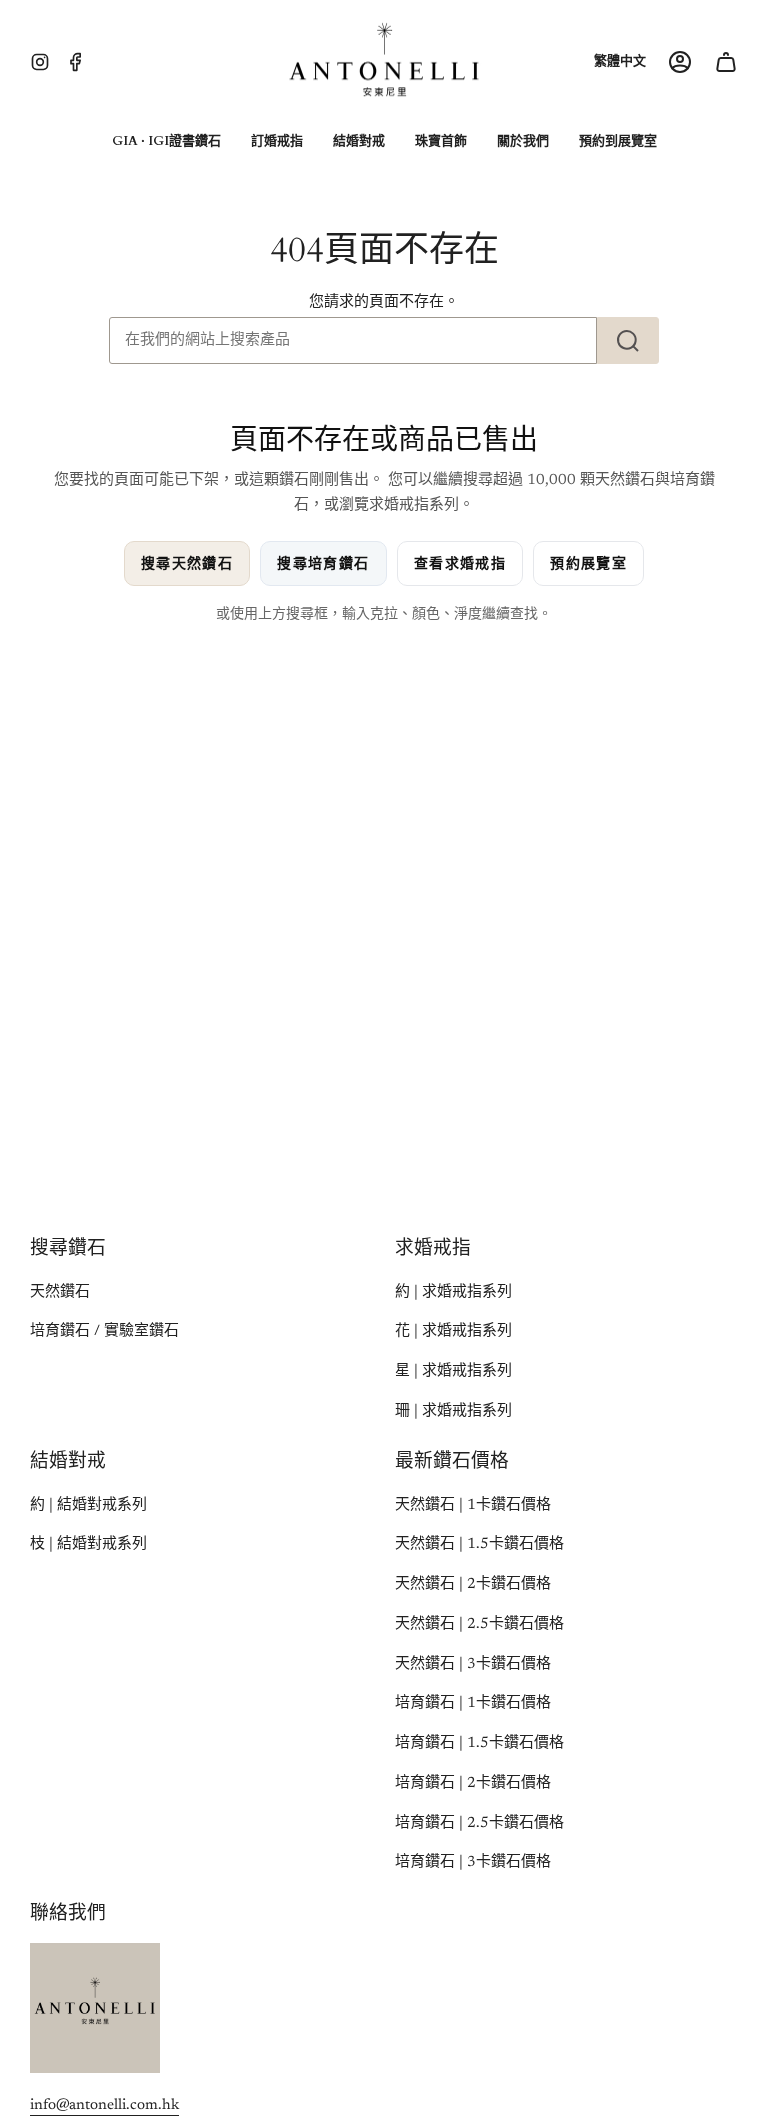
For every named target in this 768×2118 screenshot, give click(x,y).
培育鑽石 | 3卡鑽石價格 (473, 1862)
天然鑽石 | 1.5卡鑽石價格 (479, 1544)
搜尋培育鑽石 (323, 563)
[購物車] (726, 62)
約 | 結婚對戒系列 (88, 1505)
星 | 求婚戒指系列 (453, 1371)
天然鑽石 (60, 1292)
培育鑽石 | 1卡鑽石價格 (473, 1703)
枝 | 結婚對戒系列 (88, 1544)
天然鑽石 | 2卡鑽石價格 (473, 1584)
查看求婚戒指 (460, 563)
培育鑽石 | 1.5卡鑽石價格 (479, 1743)
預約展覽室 (588, 563)
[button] (166, 142)
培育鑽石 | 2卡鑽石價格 (473, 1783)
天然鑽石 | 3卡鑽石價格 (473, 1664)
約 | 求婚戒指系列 (453, 1292)
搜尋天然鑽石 (187, 563)
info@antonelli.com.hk (104, 2105)
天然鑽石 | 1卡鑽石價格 (473, 1505)
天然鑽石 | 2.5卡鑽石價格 (479, 1624)
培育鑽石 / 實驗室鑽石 (104, 1331)
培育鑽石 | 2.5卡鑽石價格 (479, 1823)
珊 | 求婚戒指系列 (453, 1411)
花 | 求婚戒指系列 (453, 1331)
